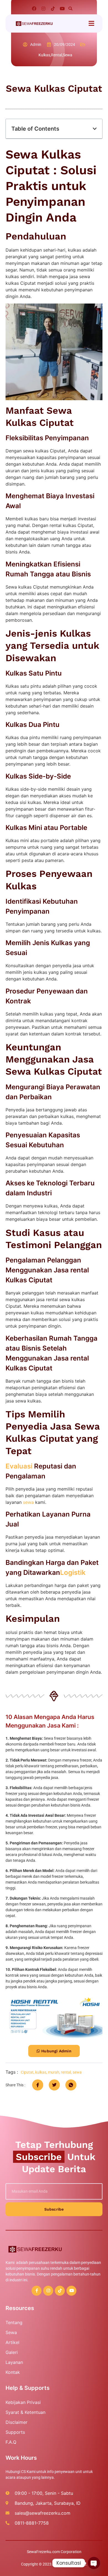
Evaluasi (19, 1466)
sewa (28, 1502)
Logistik (73, 1572)
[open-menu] (91, 24)
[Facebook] (34, 9)
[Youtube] (62, 9)
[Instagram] (43, 9)
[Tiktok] (53, 9)
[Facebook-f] (37, 2291)
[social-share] (38, 2085)
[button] (70, 9)
